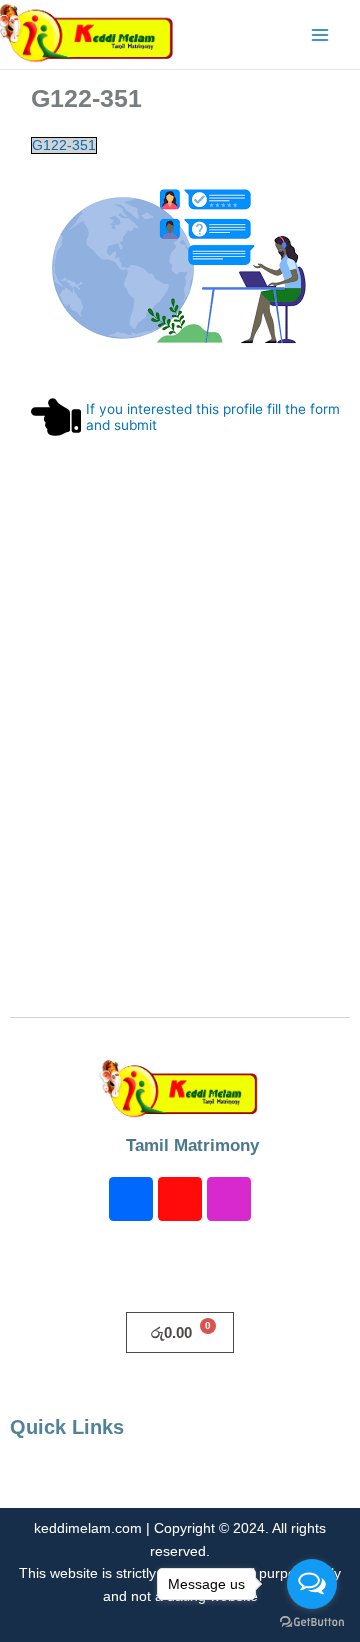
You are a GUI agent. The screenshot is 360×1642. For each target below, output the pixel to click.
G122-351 (64, 145)
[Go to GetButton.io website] (312, 1622)
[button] (180, 1479)
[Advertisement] (180, 766)
